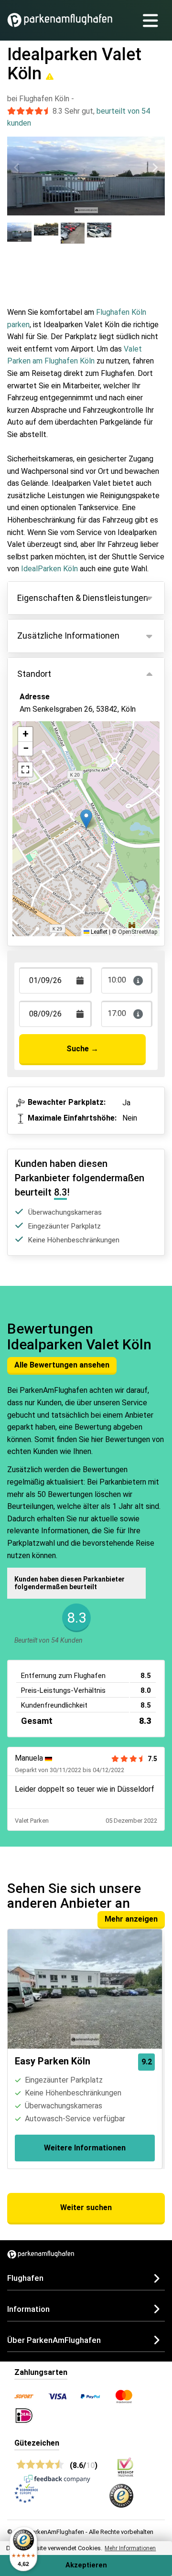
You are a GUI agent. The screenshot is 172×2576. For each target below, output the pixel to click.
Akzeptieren (86, 2565)
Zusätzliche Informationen (68, 636)
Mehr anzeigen (131, 1919)
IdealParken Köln (49, 569)
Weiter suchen (86, 2207)
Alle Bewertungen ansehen (62, 1365)
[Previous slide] (17, 167)
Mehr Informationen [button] (130, 2548)
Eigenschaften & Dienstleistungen (83, 598)
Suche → (82, 1049)
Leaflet (98, 932)
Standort (34, 674)
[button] (86, 819)
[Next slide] (155, 167)
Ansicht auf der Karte (65, 750)
